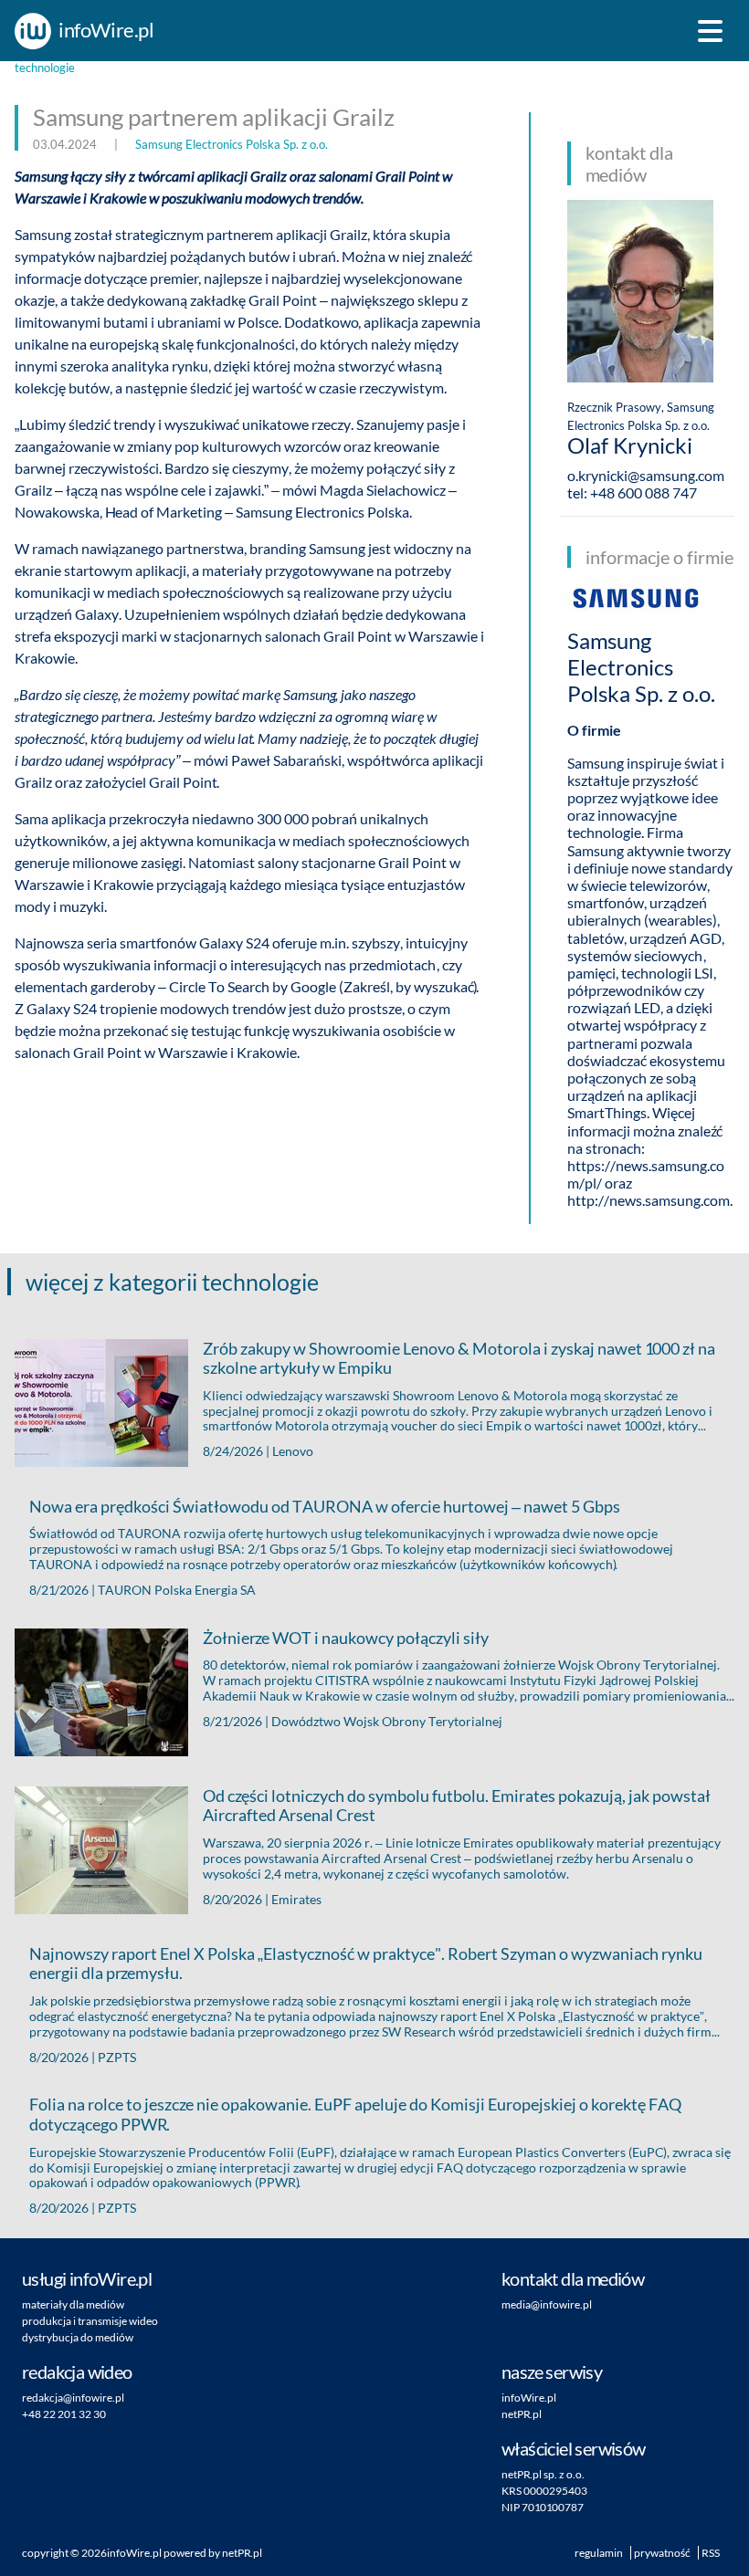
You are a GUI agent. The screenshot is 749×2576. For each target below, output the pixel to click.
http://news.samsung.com (649, 1200)
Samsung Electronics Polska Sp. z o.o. (232, 144)
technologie (45, 68)
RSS (711, 2553)
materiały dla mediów (73, 2304)
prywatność (662, 2553)
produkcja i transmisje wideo (90, 2321)
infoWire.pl (134, 2553)
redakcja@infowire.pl (73, 2398)
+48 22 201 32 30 (64, 2414)
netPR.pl (242, 2553)
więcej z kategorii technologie (172, 1282)
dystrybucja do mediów (78, 2337)
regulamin (599, 2553)
